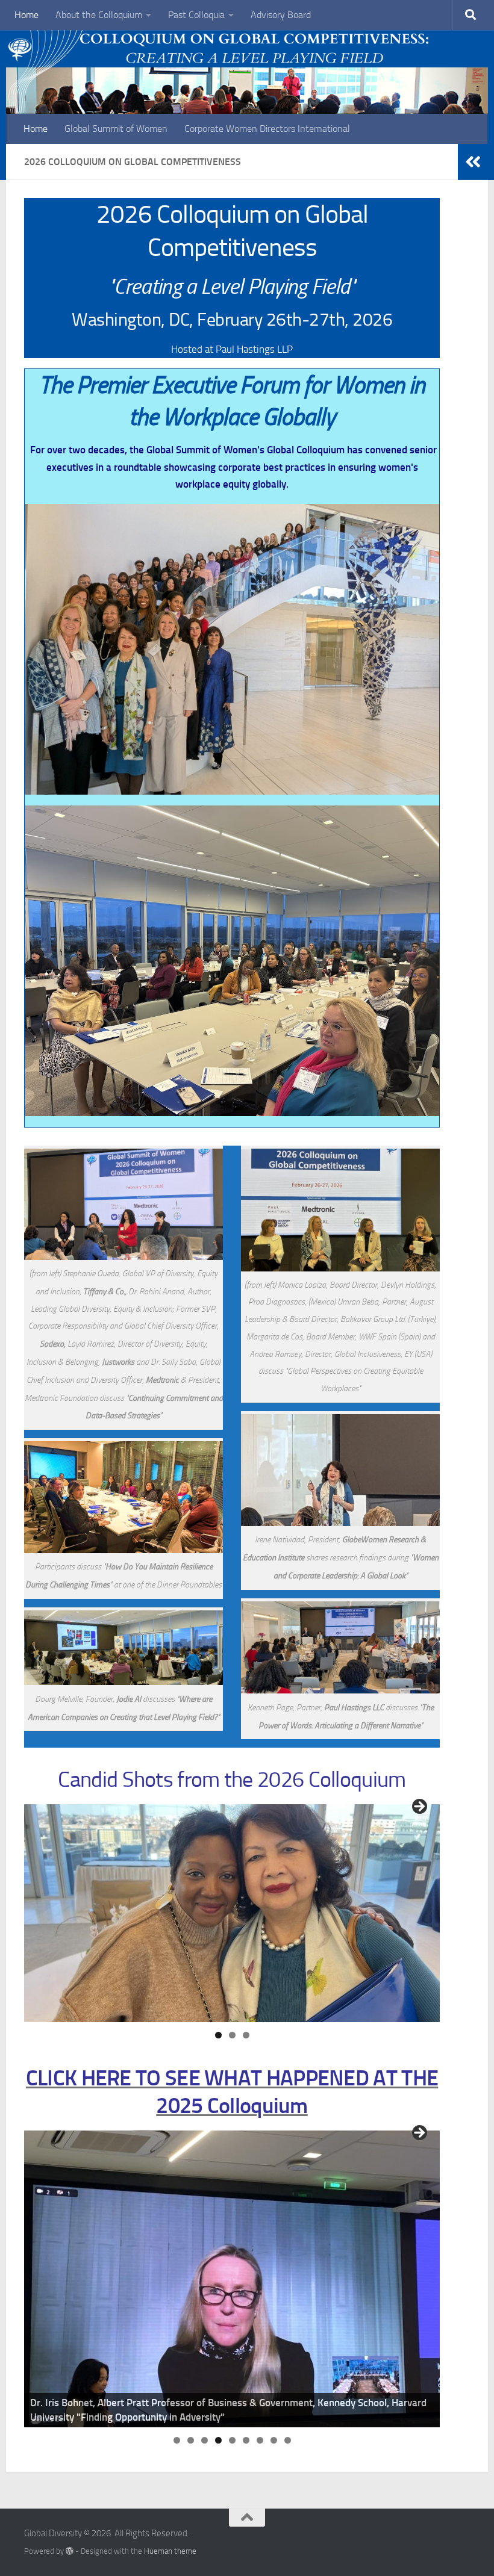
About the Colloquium (99, 15)
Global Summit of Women (116, 129)
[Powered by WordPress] (70, 2551)
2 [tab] (232, 2035)
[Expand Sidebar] (473, 162)
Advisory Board (281, 15)
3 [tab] (246, 2035)
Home (27, 15)
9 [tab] (288, 2440)
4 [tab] (218, 2440)
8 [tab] (274, 2440)
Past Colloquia (196, 15)
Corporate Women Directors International (267, 129)
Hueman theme (170, 2551)
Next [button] (419, 1807)
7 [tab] (260, 2440)
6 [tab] (246, 2440)
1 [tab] (218, 2035)
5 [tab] (232, 2440)
